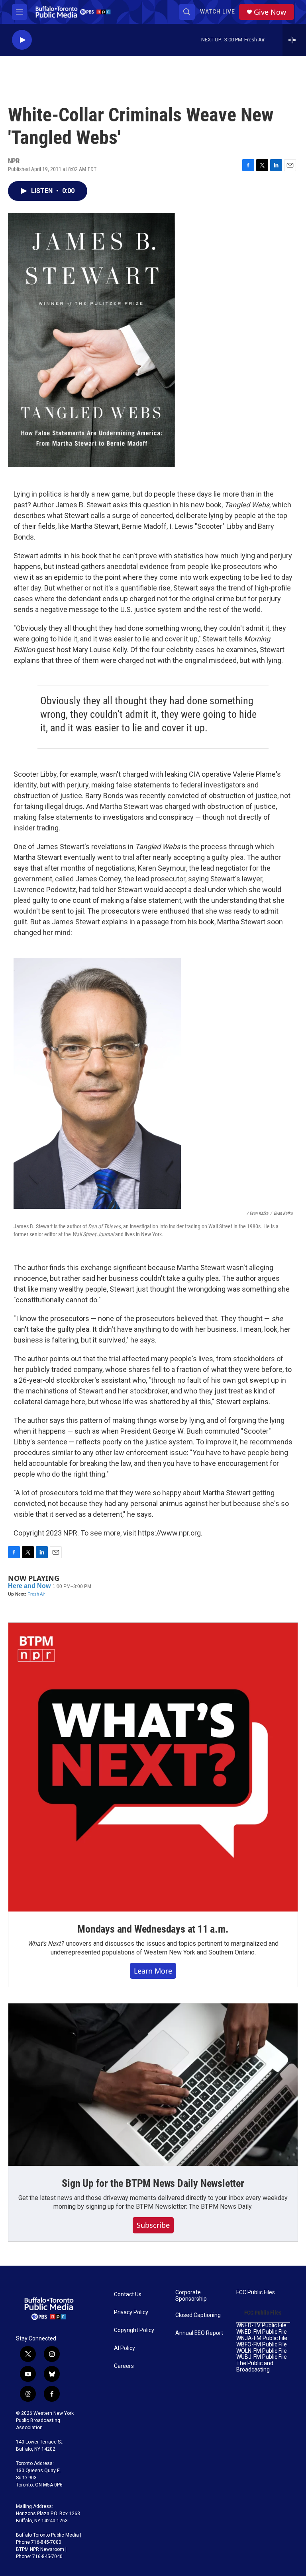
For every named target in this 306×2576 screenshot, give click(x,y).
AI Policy (125, 2348)
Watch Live (218, 12)
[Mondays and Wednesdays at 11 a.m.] (153, 1767)
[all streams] (294, 40)
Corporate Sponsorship (191, 2296)
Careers (124, 2366)
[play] (22, 40)
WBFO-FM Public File (262, 2345)
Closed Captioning (198, 2315)
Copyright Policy (134, 2330)
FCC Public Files (256, 2292)
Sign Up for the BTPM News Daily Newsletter (153, 2183)
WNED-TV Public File (261, 2326)
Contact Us (128, 2294)
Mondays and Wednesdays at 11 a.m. (153, 1929)
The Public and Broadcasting (255, 2367)
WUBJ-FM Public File (262, 2357)
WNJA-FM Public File (262, 2338)
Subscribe (153, 2225)
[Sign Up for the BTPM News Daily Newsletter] (153, 2085)
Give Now (270, 12)
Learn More (153, 1971)
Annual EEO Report (199, 2333)
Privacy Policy (131, 2312)
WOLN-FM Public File (262, 2351)
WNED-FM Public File (262, 2332)
